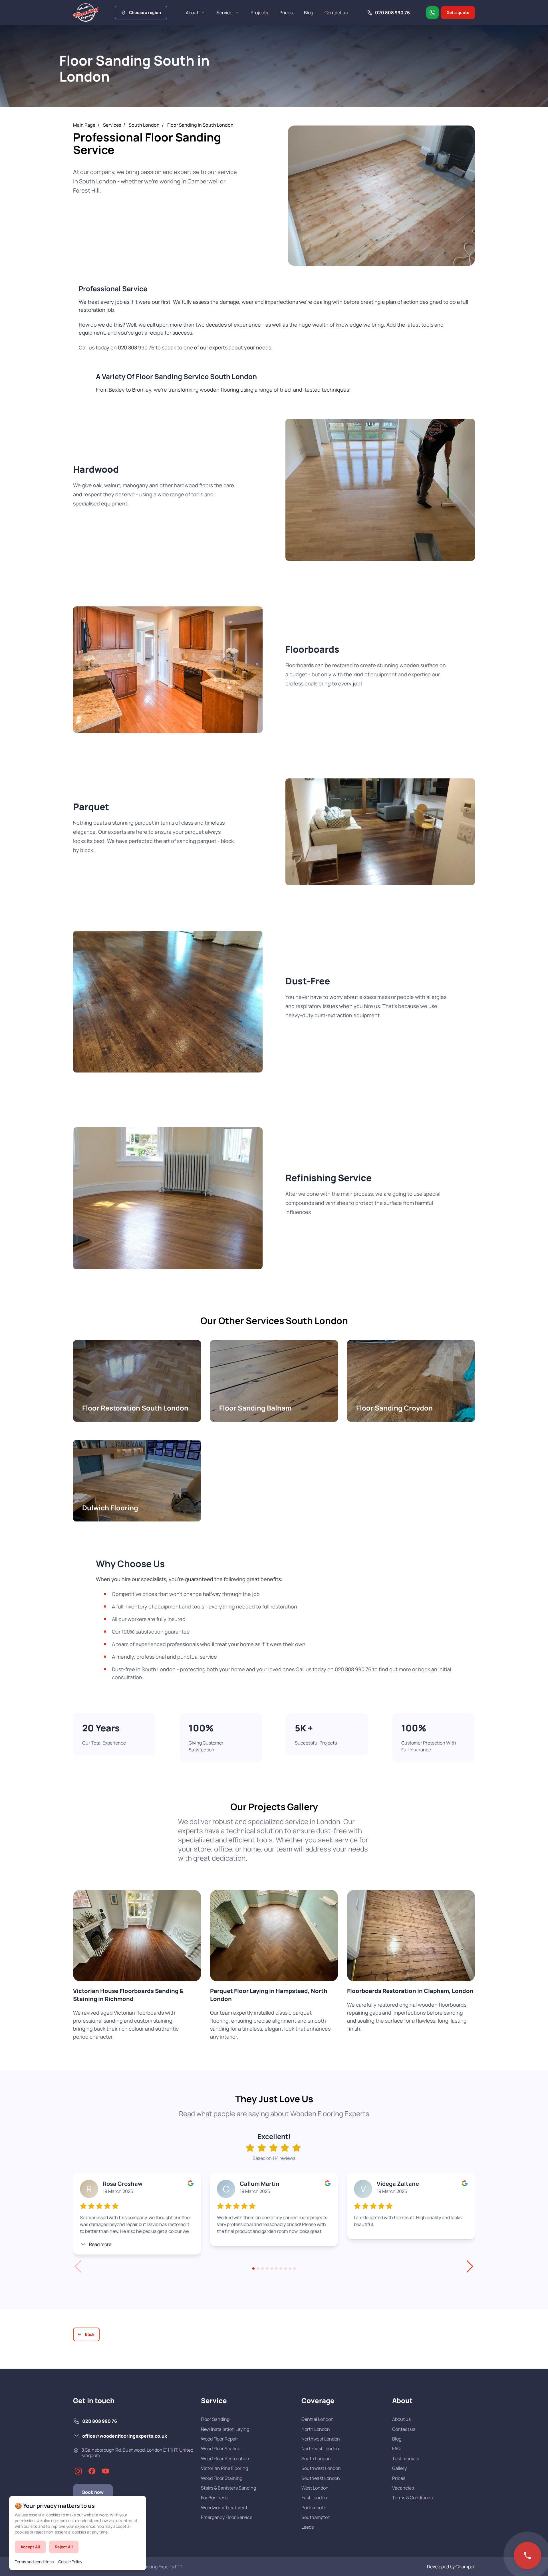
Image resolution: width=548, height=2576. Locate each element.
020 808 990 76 (100, 2421)
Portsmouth (314, 2508)
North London (316, 2429)
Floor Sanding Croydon (411, 1381)
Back (90, 2334)
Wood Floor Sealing (221, 2448)
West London (315, 2488)
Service (224, 13)
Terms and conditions (34, 2562)
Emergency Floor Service (227, 2517)
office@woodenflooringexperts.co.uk (125, 2436)
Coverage (318, 2401)
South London (316, 2458)
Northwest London (321, 2439)
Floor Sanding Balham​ (274, 1381)
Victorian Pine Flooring (224, 2468)
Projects (259, 13)
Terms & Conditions (412, 2498)
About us (401, 2419)
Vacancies (403, 2488)
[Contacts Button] (527, 2555)
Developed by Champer (451, 2567)
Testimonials (406, 2458)
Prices (286, 13)
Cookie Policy (70, 2562)
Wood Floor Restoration (225, 2458)
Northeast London (320, 2448)
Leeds (308, 2527)
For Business (214, 2498)
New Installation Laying (225, 2429)
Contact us (336, 13)
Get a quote (458, 12)
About (192, 13)
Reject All (64, 2547)
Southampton (316, 2517)
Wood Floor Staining (222, 2478)
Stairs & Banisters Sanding (228, 2488)
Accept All (30, 2547)
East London (314, 2498)
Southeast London (321, 2478)
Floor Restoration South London (137, 1381)
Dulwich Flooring (137, 1481)
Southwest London (321, 2468)
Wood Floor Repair (219, 2439)
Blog (309, 13)
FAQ (396, 2448)
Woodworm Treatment (224, 2508)
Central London (318, 2419)
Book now (93, 2492)
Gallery (399, 2468)
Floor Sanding (215, 2419)
